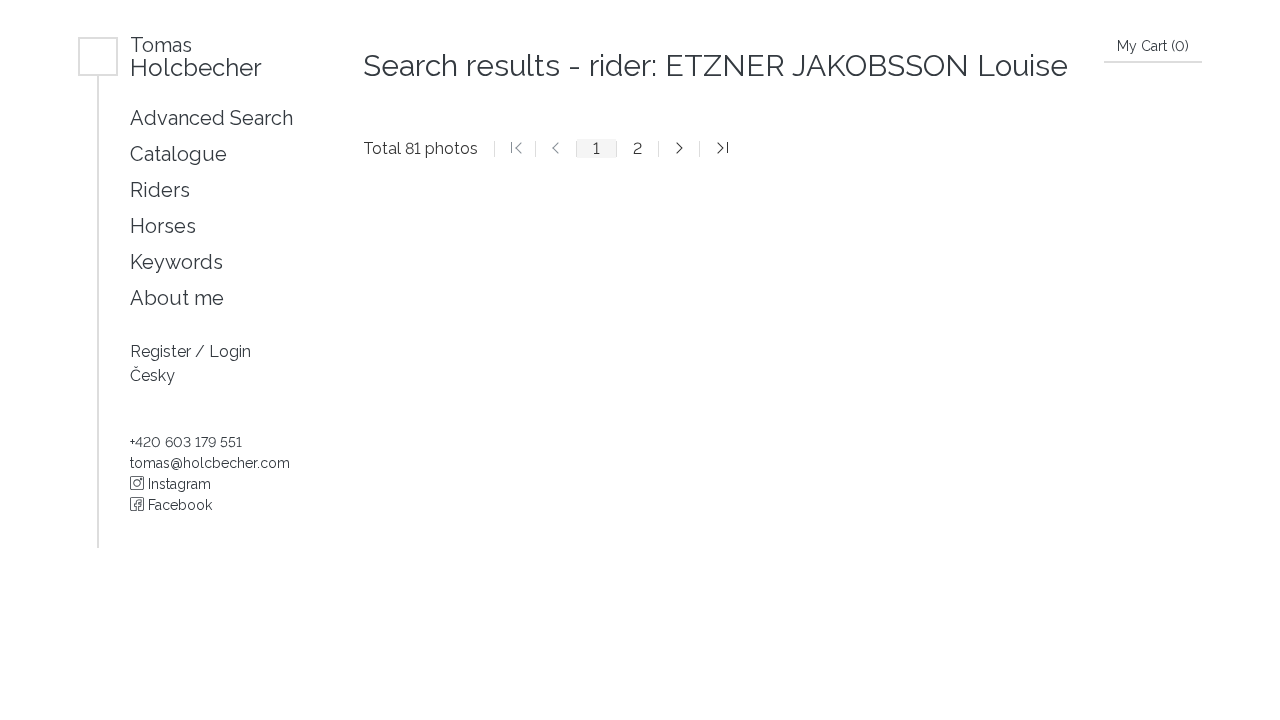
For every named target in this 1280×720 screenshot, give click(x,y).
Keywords (176, 262)
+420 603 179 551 (186, 442)
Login (230, 351)
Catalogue (178, 154)
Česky (152, 375)
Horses (163, 226)
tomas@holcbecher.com (210, 463)
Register (162, 351)
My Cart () (1153, 46)
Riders (160, 190)
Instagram (177, 484)
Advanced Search (211, 118)
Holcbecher (196, 56)
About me (177, 298)
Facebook (178, 505)
